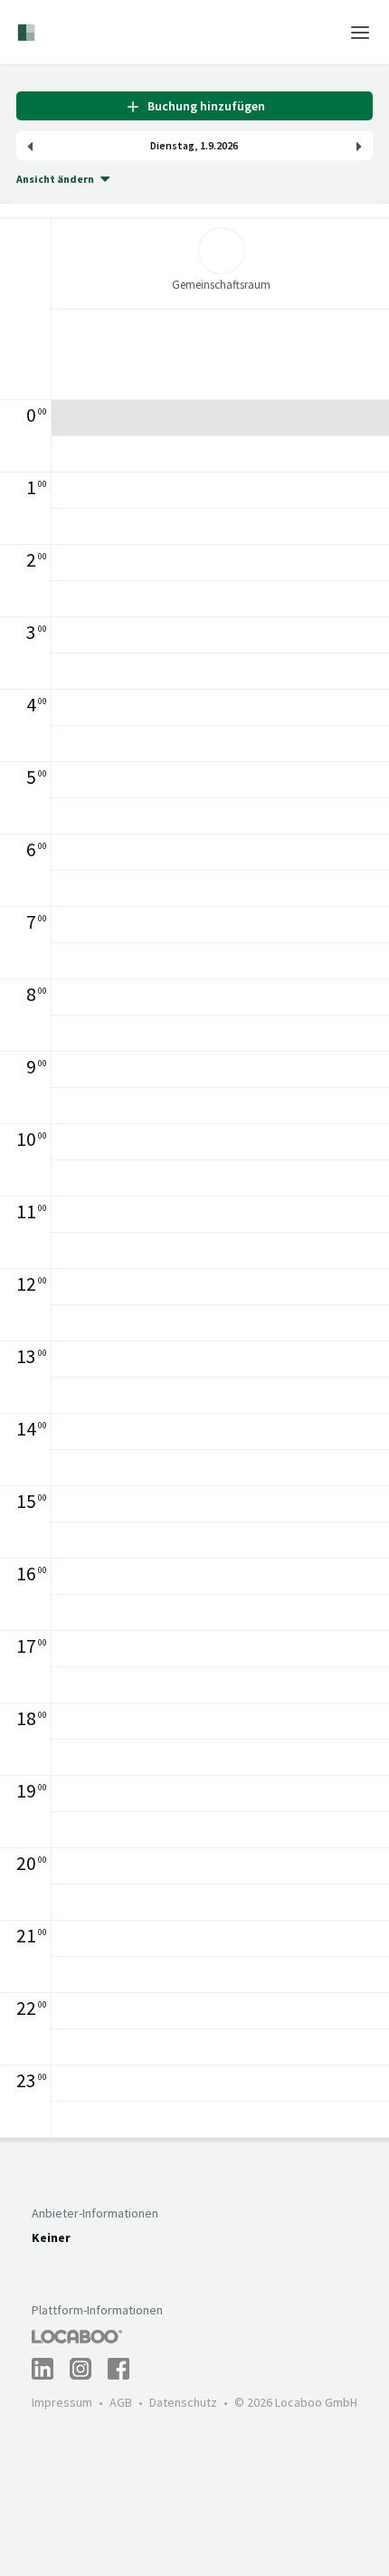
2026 (227, 146)
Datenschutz (183, 2402)
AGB (121, 2402)
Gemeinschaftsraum (221, 285)
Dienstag (172, 146)
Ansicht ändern (55, 179)
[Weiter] (359, 146)
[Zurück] (30, 146)
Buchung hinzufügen (204, 106)
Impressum (62, 2402)
